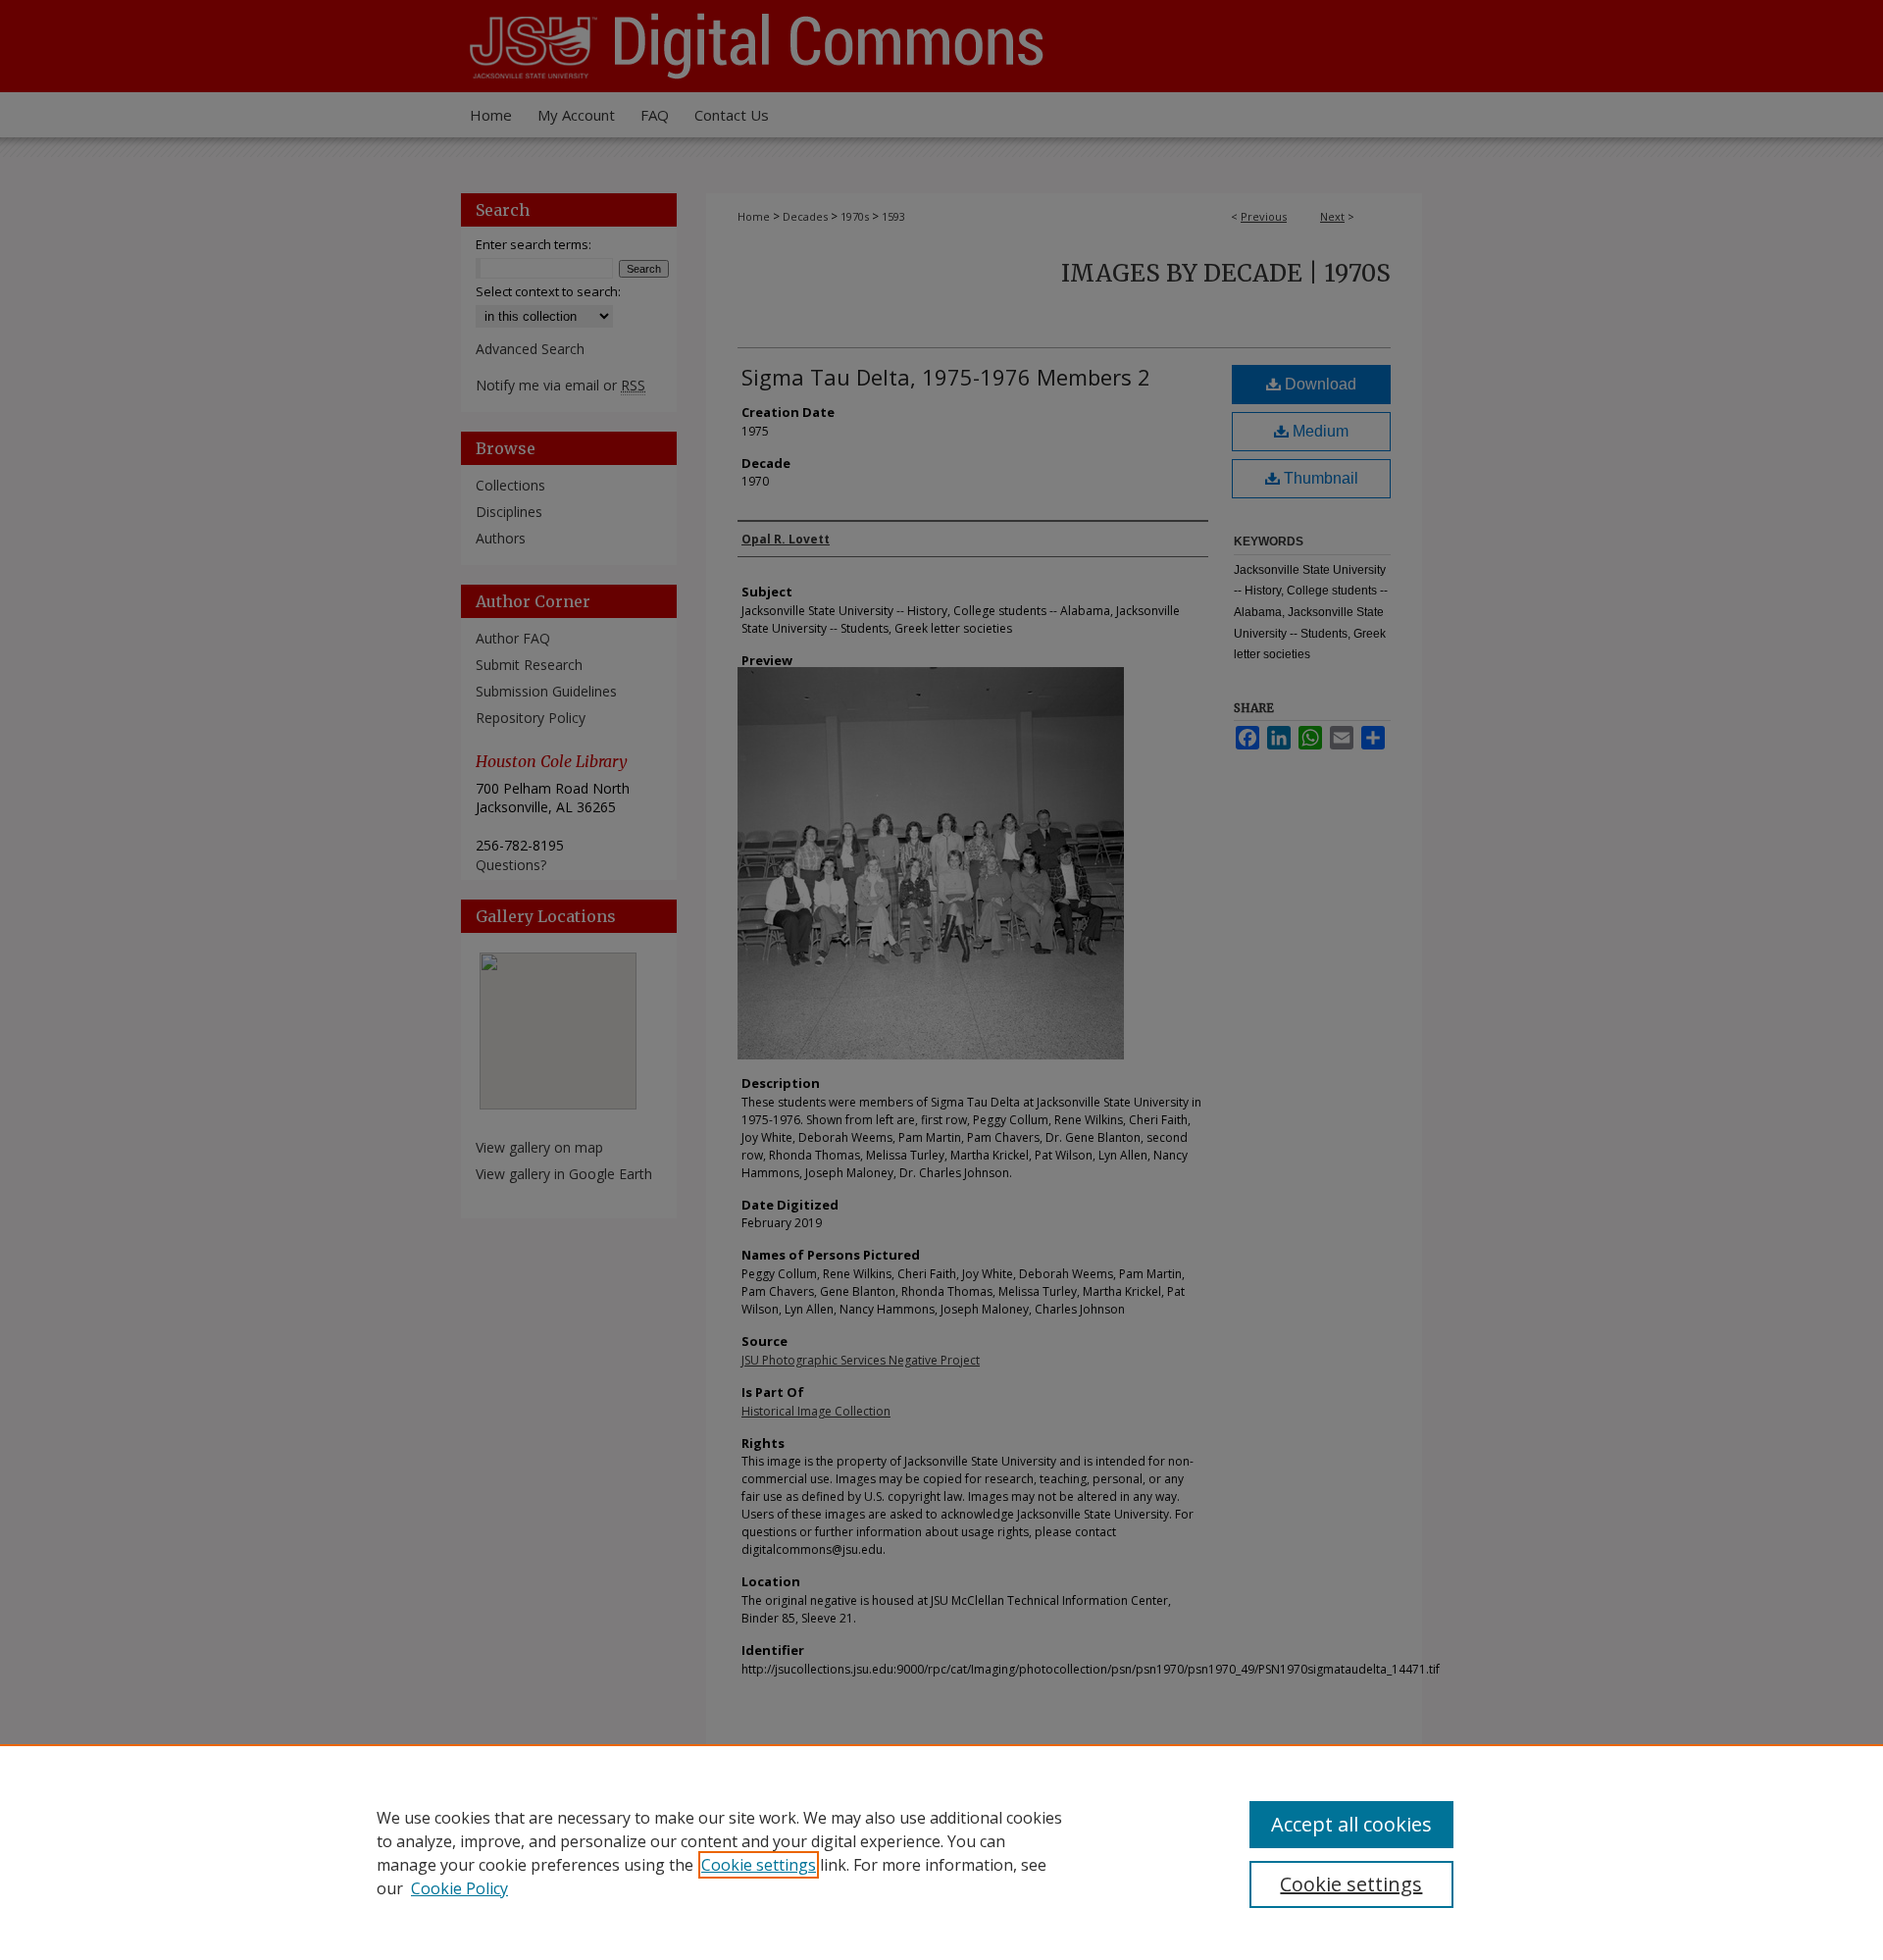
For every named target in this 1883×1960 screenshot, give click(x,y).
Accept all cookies (1351, 1824)
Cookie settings (759, 1865)
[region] (941, 1852)
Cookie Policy (459, 1888)
